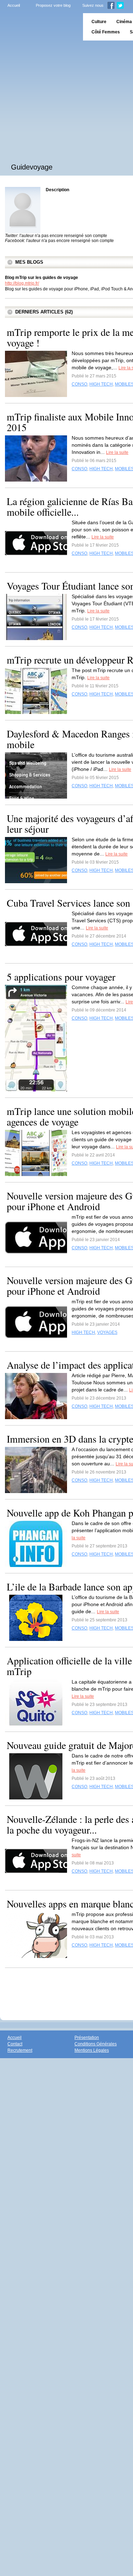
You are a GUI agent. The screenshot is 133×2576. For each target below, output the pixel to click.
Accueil (14, 5)
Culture (99, 22)
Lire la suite (117, 452)
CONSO (79, 384)
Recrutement (20, 2050)
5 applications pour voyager (61, 977)
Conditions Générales (96, 2044)
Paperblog (39, 27)
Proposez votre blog (53, 5)
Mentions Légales (92, 2050)
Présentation (87, 2038)
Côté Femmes (106, 32)
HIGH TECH (101, 384)
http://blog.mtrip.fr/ (22, 283)
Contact (15, 2044)
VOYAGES (107, 1332)
